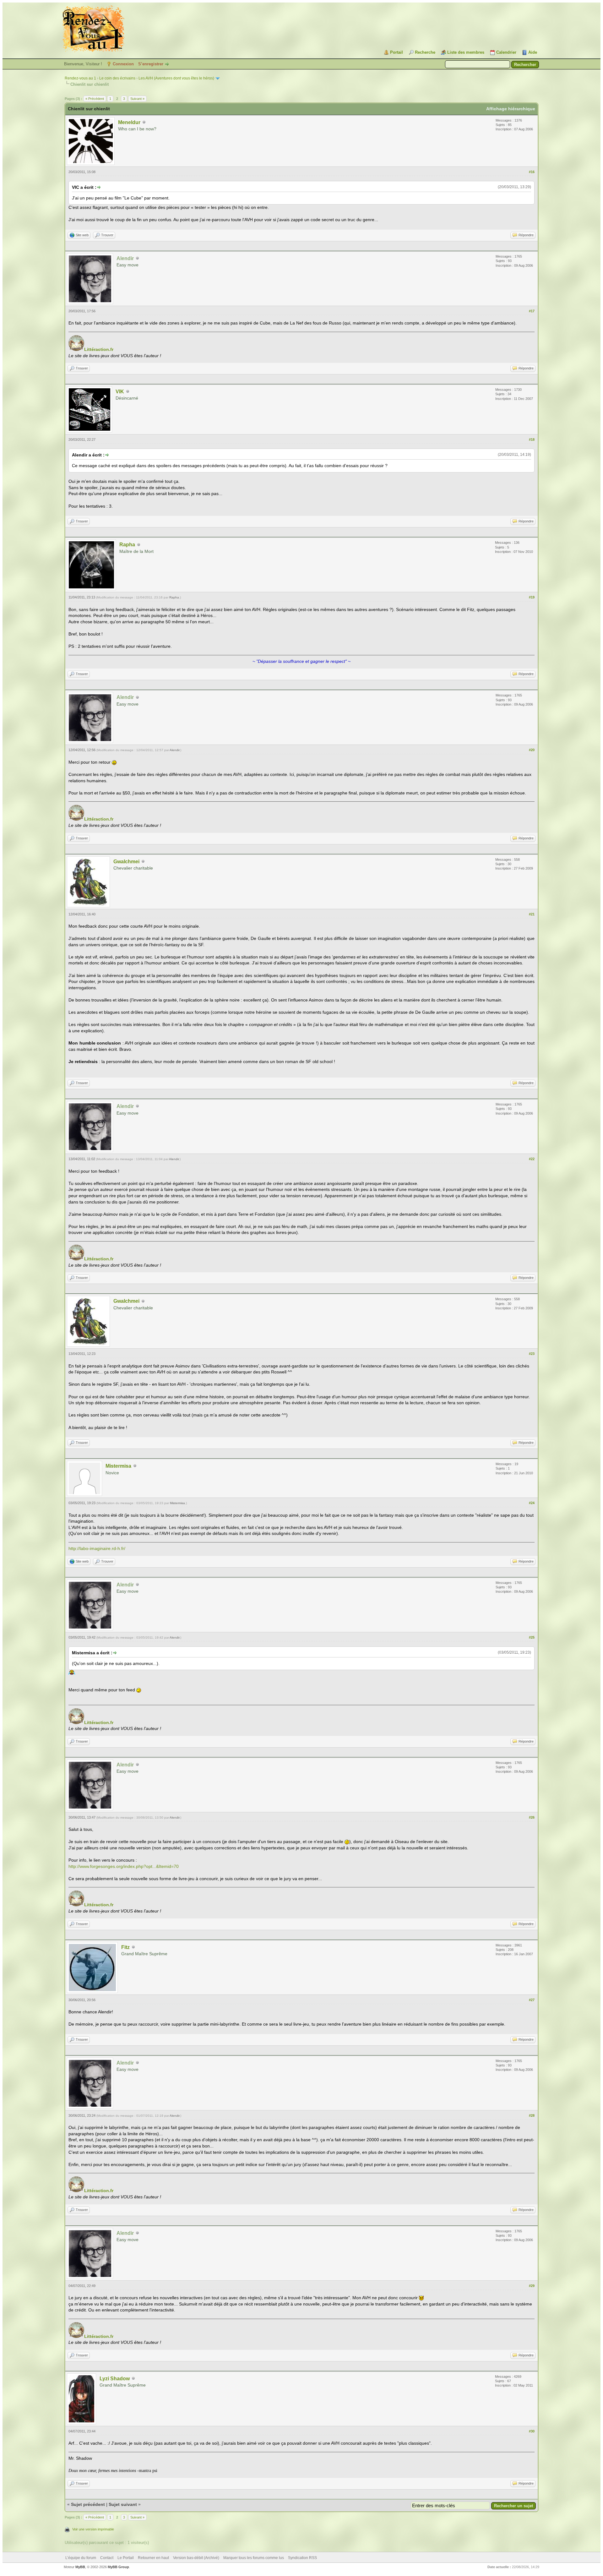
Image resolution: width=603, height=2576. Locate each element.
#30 (532, 2431)
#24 (532, 1503)
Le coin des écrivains (117, 78)
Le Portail (126, 2558)
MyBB (80, 2567)
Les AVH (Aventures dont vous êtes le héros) (176, 78)
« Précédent (95, 99)
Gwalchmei (126, 862)
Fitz (125, 1947)
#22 (532, 1159)
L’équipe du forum (81, 2558)
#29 (532, 2286)
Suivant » (137, 99)
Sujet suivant (123, 2504)
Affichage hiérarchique (511, 109)
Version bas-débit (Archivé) (196, 2558)
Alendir (174, 750)
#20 (532, 750)
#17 (532, 311)
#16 (532, 172)
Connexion (123, 64)
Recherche (425, 52)
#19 (532, 597)
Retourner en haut (153, 2558)
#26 (532, 1817)
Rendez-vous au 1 (80, 78)
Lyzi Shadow (115, 2379)
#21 (532, 914)
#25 (532, 1637)
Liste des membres (466, 52)
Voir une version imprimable (93, 2529)
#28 (532, 2115)
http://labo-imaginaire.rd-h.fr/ (97, 1548)
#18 (532, 439)
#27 (532, 2000)
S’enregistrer (151, 64)
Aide (533, 52)
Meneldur (129, 122)
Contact (107, 2558)
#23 (532, 1354)
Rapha (127, 545)
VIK (120, 392)
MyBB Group (118, 2567)
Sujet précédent (88, 2504)
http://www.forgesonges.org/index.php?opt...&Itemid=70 (124, 1866)
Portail (397, 52)
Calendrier (506, 52)
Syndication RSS (302, 2558)
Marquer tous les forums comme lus (254, 2558)
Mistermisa (118, 1466)
